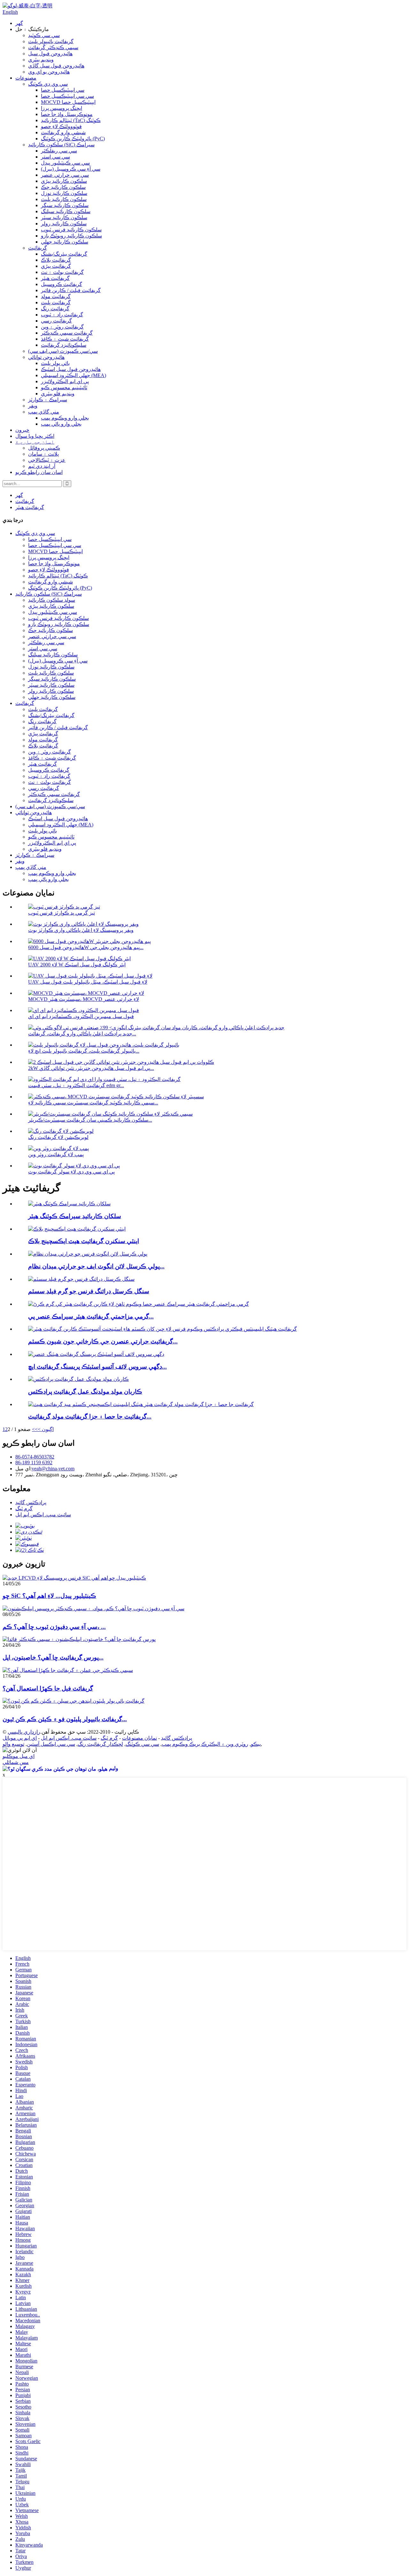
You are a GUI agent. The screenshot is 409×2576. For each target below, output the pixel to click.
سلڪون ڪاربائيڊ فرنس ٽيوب (71, 230)
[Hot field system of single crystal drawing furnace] (81, 1279)
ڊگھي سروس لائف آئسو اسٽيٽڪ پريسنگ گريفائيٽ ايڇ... (97, 1367)
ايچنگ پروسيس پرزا (62, 108)
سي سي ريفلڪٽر (59, 151)
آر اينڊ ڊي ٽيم (42, 466)
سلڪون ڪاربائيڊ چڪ (63, 187)
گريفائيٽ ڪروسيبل (62, 284)
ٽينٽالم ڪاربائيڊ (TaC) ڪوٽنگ (71, 120)
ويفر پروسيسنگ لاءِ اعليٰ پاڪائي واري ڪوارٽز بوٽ (81, 930)
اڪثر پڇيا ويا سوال (35, 436)
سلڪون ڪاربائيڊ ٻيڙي (64, 181)
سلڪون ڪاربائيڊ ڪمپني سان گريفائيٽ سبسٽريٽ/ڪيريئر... (90, 1120)
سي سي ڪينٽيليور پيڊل (65, 163)
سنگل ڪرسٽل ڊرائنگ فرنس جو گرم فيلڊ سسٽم (89, 1291)
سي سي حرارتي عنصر (65, 175)
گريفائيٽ (38, 248)
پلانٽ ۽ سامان (43, 454)
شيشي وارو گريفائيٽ (63, 132)
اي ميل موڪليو (19, 1756)
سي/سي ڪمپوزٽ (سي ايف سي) (63, 351)
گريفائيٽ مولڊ (56, 296)
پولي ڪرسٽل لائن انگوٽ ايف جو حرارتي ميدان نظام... (96, 1266)
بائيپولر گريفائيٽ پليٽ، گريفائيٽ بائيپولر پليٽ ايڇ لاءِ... (84, 1051)
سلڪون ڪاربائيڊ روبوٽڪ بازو (71, 236)
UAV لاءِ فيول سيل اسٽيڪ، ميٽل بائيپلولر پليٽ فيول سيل (88, 982)
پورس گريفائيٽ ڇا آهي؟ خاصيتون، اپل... (53, 1657)
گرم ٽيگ (24, 1508)
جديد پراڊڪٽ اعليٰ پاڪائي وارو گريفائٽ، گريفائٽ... (82, 1034)
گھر (19, 23)
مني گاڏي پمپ (44, 412)
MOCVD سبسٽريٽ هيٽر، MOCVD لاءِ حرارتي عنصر (84, 999)
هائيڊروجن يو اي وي (49, 72)
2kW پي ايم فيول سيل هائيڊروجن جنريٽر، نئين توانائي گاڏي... (91, 1068)
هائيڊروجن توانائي (46, 357)
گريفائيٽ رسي (56, 321)
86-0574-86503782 (35, 1457)
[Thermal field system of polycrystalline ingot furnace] (88, 1254)
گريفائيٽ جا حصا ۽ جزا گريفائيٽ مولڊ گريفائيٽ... (90, 1416)
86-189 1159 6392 (34, 1462)
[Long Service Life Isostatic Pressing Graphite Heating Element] (96, 1354)
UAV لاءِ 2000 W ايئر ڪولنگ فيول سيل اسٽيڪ (77, 965)
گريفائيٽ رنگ (55, 309)
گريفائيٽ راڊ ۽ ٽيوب (62, 315)
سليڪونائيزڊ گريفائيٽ (64, 345)
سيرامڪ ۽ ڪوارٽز (48, 400)
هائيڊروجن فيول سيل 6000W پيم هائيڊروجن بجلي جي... (86, 947)
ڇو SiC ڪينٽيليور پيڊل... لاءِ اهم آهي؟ (49, 1596)
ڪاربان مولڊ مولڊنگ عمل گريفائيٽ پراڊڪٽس (85, 1392)
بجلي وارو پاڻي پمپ (61, 424)
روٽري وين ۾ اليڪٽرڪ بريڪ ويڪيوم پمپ (205, 1744)
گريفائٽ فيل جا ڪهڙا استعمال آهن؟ (48, 1688)
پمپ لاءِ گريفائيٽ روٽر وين (56, 1154)
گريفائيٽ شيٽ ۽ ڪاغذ (65, 339)
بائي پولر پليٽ (55, 363)
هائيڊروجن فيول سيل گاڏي (56, 66)
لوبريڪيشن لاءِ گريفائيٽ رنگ (58, 1137)
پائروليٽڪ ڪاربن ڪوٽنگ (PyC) (73, 139)
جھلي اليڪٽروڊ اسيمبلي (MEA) (73, 375)
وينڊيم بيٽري (41, 60)
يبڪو (256, 1744)
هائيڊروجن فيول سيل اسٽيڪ (71, 369)
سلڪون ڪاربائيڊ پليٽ (64, 199)
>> (35, 1429)
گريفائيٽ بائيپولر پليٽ (51, 41)
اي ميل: (23, 1469)
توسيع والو (13, 1744)
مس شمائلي (16, 1762)
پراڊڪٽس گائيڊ (31, 1502)
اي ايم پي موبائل (20, 1738)
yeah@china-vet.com (53, 1469)
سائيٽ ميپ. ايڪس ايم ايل (43, 1515)
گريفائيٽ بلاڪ (56, 260)
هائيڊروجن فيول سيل (50, 54)
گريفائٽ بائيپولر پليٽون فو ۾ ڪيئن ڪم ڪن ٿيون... (65, 1719)
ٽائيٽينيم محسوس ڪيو (64, 387)
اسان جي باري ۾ (35, 442)
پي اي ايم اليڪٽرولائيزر (65, 381)
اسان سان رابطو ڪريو (39, 472)
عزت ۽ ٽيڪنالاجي (47, 460)
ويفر (33, 406)
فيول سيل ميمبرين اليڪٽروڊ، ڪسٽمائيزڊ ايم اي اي (81, 1016)
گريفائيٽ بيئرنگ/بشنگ (64, 254)
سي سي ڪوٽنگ (142, 1744)
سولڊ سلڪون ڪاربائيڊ (52, 600)
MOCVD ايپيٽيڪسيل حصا (68, 102)
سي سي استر (55, 157)
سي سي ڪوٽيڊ (44, 35)
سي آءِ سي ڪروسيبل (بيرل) (71, 169)
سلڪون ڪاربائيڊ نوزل (64, 193)
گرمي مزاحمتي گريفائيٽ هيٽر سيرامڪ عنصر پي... (91, 1316)
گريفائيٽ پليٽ (56, 302)
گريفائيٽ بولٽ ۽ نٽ (62, 272)
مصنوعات (26, 78)
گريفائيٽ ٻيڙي (56, 266)
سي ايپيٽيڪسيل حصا (63, 90)
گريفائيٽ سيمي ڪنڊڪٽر (67, 333)
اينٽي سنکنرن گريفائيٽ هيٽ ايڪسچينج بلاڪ (84, 1241)
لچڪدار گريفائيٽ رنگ (100, 1744)
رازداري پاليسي (24, 1732)
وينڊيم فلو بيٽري (58, 394)
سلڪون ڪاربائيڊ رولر (64, 224)
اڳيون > (46, 1429)
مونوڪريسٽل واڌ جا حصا (67, 114)
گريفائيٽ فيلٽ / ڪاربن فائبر (71, 290)
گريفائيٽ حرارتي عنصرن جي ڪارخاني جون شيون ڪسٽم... (103, 1341)
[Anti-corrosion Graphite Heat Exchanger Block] (77, 1229)
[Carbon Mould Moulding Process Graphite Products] (78, 1379)
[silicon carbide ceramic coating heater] (69, 1204)
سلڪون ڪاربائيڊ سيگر (65, 205)
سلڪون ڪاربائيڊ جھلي (65, 242)
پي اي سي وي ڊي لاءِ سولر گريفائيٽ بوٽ (71, 1172)
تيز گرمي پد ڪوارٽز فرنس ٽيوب (62, 913)
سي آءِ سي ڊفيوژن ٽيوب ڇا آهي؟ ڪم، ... (54, 1627)
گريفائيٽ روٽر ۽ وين (62, 327)
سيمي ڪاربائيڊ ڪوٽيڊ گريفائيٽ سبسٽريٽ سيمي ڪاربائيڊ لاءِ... (93, 1103)
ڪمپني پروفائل (44, 448)
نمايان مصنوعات (139, 1738)
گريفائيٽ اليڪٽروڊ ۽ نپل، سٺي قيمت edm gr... (76, 1085)
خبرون (22, 430)
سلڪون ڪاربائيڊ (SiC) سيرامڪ (61, 145)
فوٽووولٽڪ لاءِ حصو (61, 126)
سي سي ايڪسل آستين (51, 1744)
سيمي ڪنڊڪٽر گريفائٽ (53, 47)
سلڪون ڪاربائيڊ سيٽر (64, 217)
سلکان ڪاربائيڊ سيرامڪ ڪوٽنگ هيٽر (75, 1216)
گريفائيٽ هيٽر (55, 278)
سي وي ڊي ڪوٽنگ (48, 84)
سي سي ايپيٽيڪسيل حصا (67, 96)
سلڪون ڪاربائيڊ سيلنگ (66, 211)
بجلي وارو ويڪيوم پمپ (65, 418)
